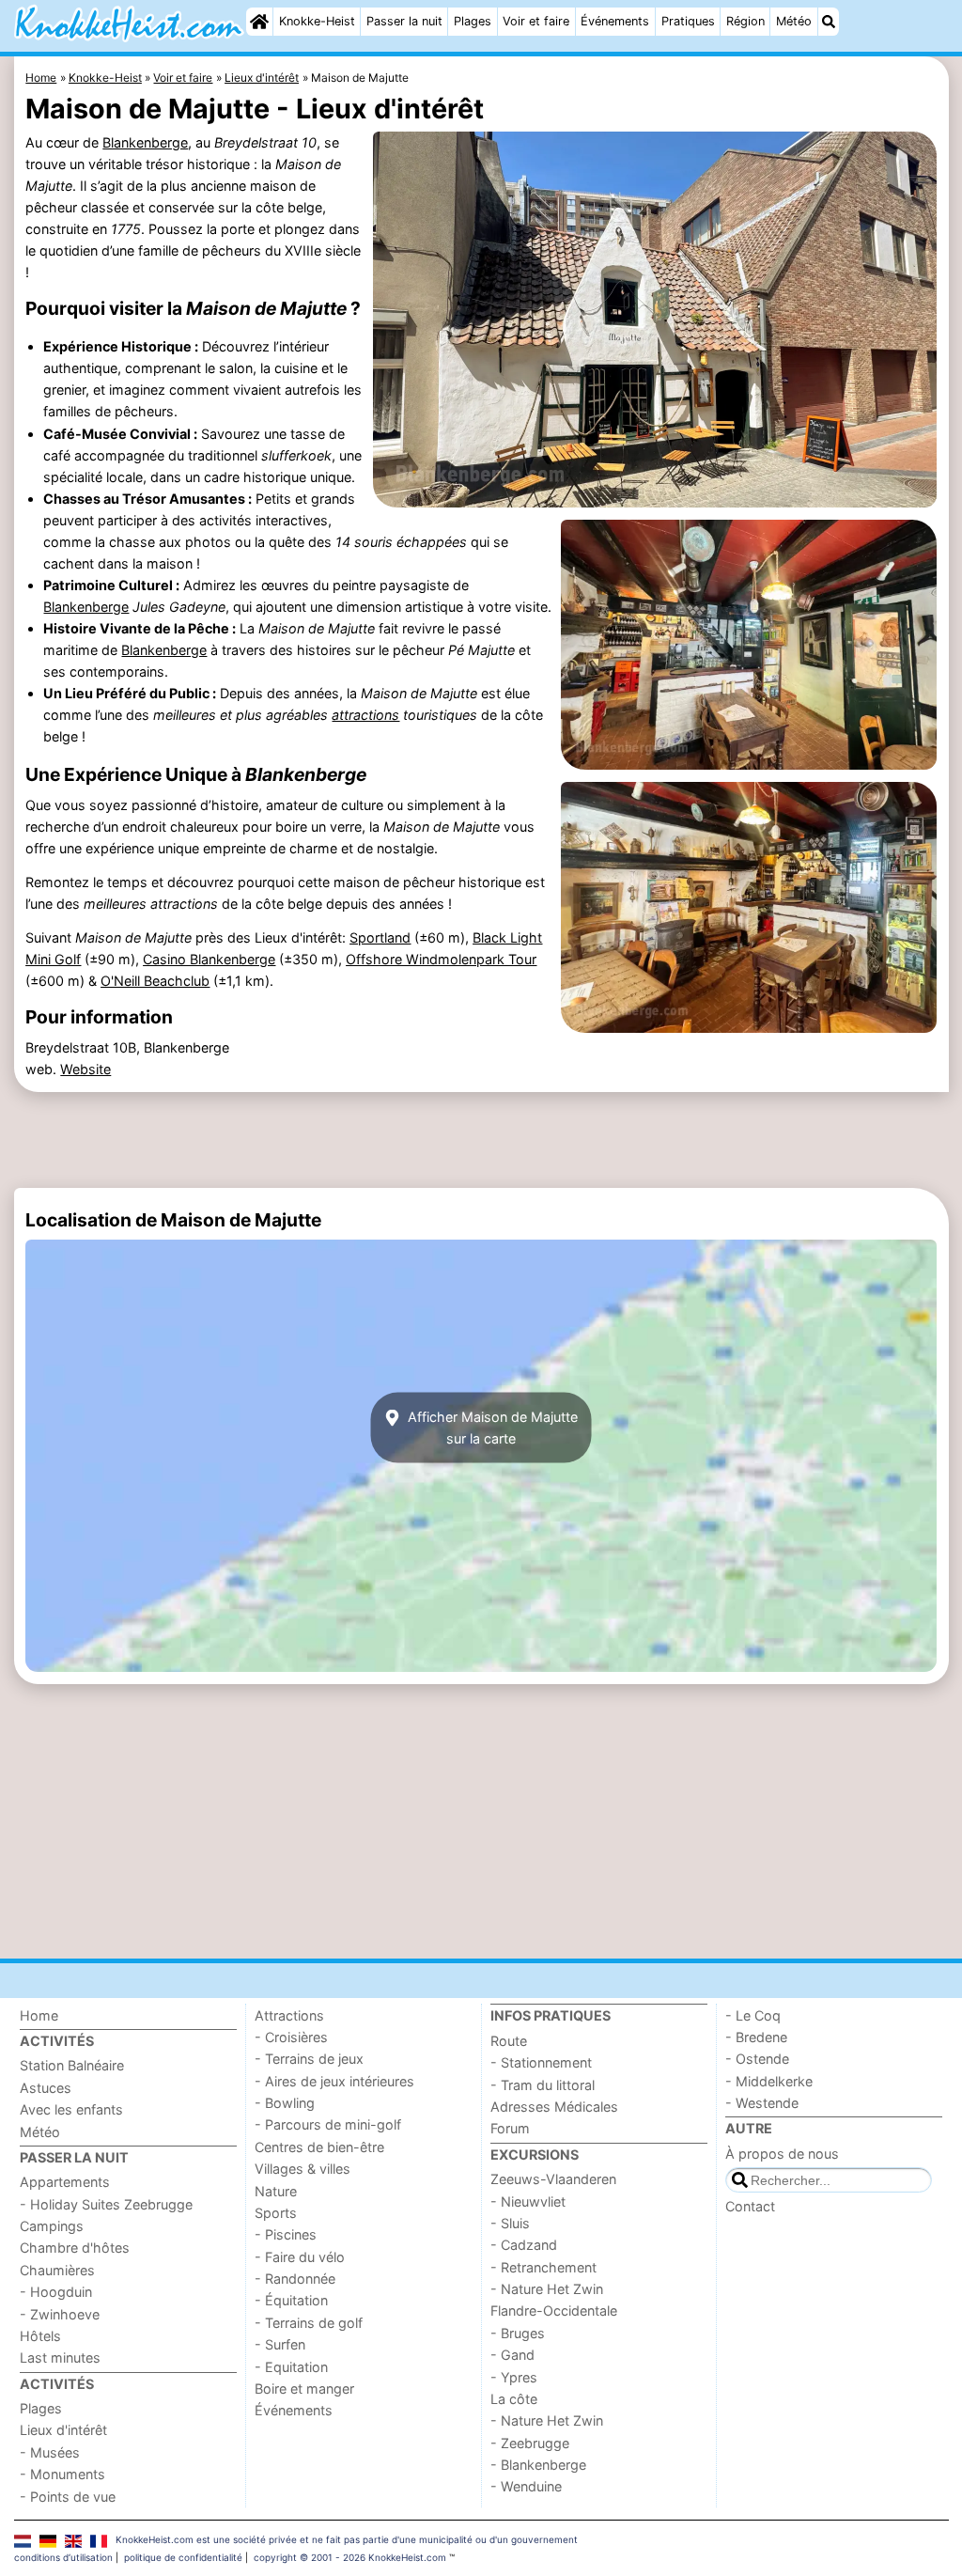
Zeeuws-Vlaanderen (553, 2179)
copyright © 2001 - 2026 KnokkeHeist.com (350, 2557)
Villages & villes (303, 2169)
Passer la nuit (404, 21)
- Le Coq (753, 2015)
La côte (514, 2399)
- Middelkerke (769, 2081)
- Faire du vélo (300, 2257)
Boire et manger (304, 2389)
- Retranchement (543, 2267)
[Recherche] (829, 22)
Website (85, 1069)
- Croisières (291, 2037)
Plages (473, 21)
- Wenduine (526, 2486)
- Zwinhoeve (60, 2314)
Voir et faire (536, 21)
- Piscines (286, 2234)
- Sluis (510, 2223)
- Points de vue (68, 2497)
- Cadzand (524, 2245)
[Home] (259, 22)
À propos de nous (782, 2154)
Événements (615, 21)
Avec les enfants (71, 2109)
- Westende (762, 2103)
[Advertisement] (481, 1140)
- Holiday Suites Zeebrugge (106, 2204)
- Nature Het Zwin (547, 2289)
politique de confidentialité (183, 2557)
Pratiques (688, 21)
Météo (794, 21)
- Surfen (280, 2344)
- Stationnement (541, 2062)
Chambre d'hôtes (75, 2248)
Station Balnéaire (72, 2065)
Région (745, 21)
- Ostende (757, 2059)
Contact (750, 2206)
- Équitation (291, 2300)
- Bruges (518, 2333)
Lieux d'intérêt (63, 2430)
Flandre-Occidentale (554, 2311)
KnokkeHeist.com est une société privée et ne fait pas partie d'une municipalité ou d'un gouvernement (347, 2539)
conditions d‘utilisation (63, 2557)
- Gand (512, 2355)
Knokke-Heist (317, 21)
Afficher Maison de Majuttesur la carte (491, 1428)
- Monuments (62, 2474)
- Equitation (291, 2367)
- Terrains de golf (309, 2323)
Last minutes (60, 2357)
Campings (52, 2226)
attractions (365, 715)
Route (509, 2041)
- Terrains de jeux (309, 2059)
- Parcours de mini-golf (328, 2124)
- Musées (50, 2452)
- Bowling (285, 2103)
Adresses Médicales (554, 2107)
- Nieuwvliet (528, 2201)
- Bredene (756, 2037)
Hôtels (40, 2336)
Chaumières (57, 2270)
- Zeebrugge (530, 2443)
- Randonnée (295, 2279)
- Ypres (514, 2377)
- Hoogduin (56, 2292)
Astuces (46, 2088)
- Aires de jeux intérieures (334, 2081)
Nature (276, 2191)
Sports (276, 2213)
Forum (510, 2128)
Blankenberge (145, 142)
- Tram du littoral (543, 2085)
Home (39, 2015)
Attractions (289, 2015)
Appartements (65, 2182)
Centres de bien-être (319, 2147)
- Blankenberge (538, 2465)
